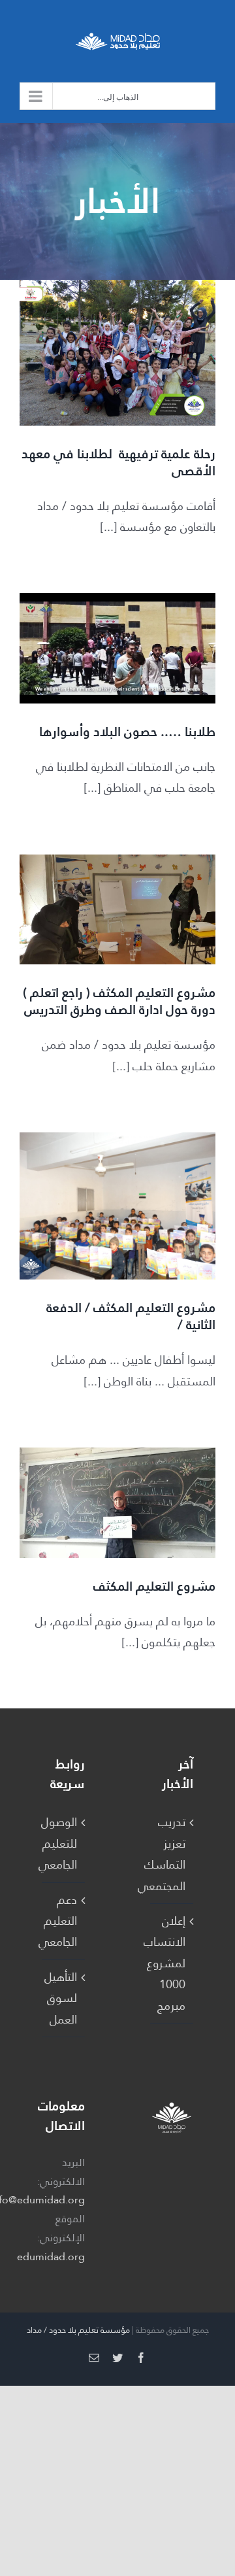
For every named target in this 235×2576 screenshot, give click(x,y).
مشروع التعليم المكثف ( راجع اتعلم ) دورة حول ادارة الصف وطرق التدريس (119, 1001)
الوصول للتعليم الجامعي (63, 1843)
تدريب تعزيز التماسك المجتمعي (171, 1854)
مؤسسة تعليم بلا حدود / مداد (78, 2330)
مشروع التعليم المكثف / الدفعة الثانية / (131, 1316)
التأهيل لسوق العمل (63, 1998)
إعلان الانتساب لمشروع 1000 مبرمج (171, 1963)
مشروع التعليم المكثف (154, 1586)
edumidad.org (51, 2257)
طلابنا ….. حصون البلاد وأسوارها (127, 732)
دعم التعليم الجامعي (63, 1921)
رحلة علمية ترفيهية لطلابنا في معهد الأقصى (118, 462)
